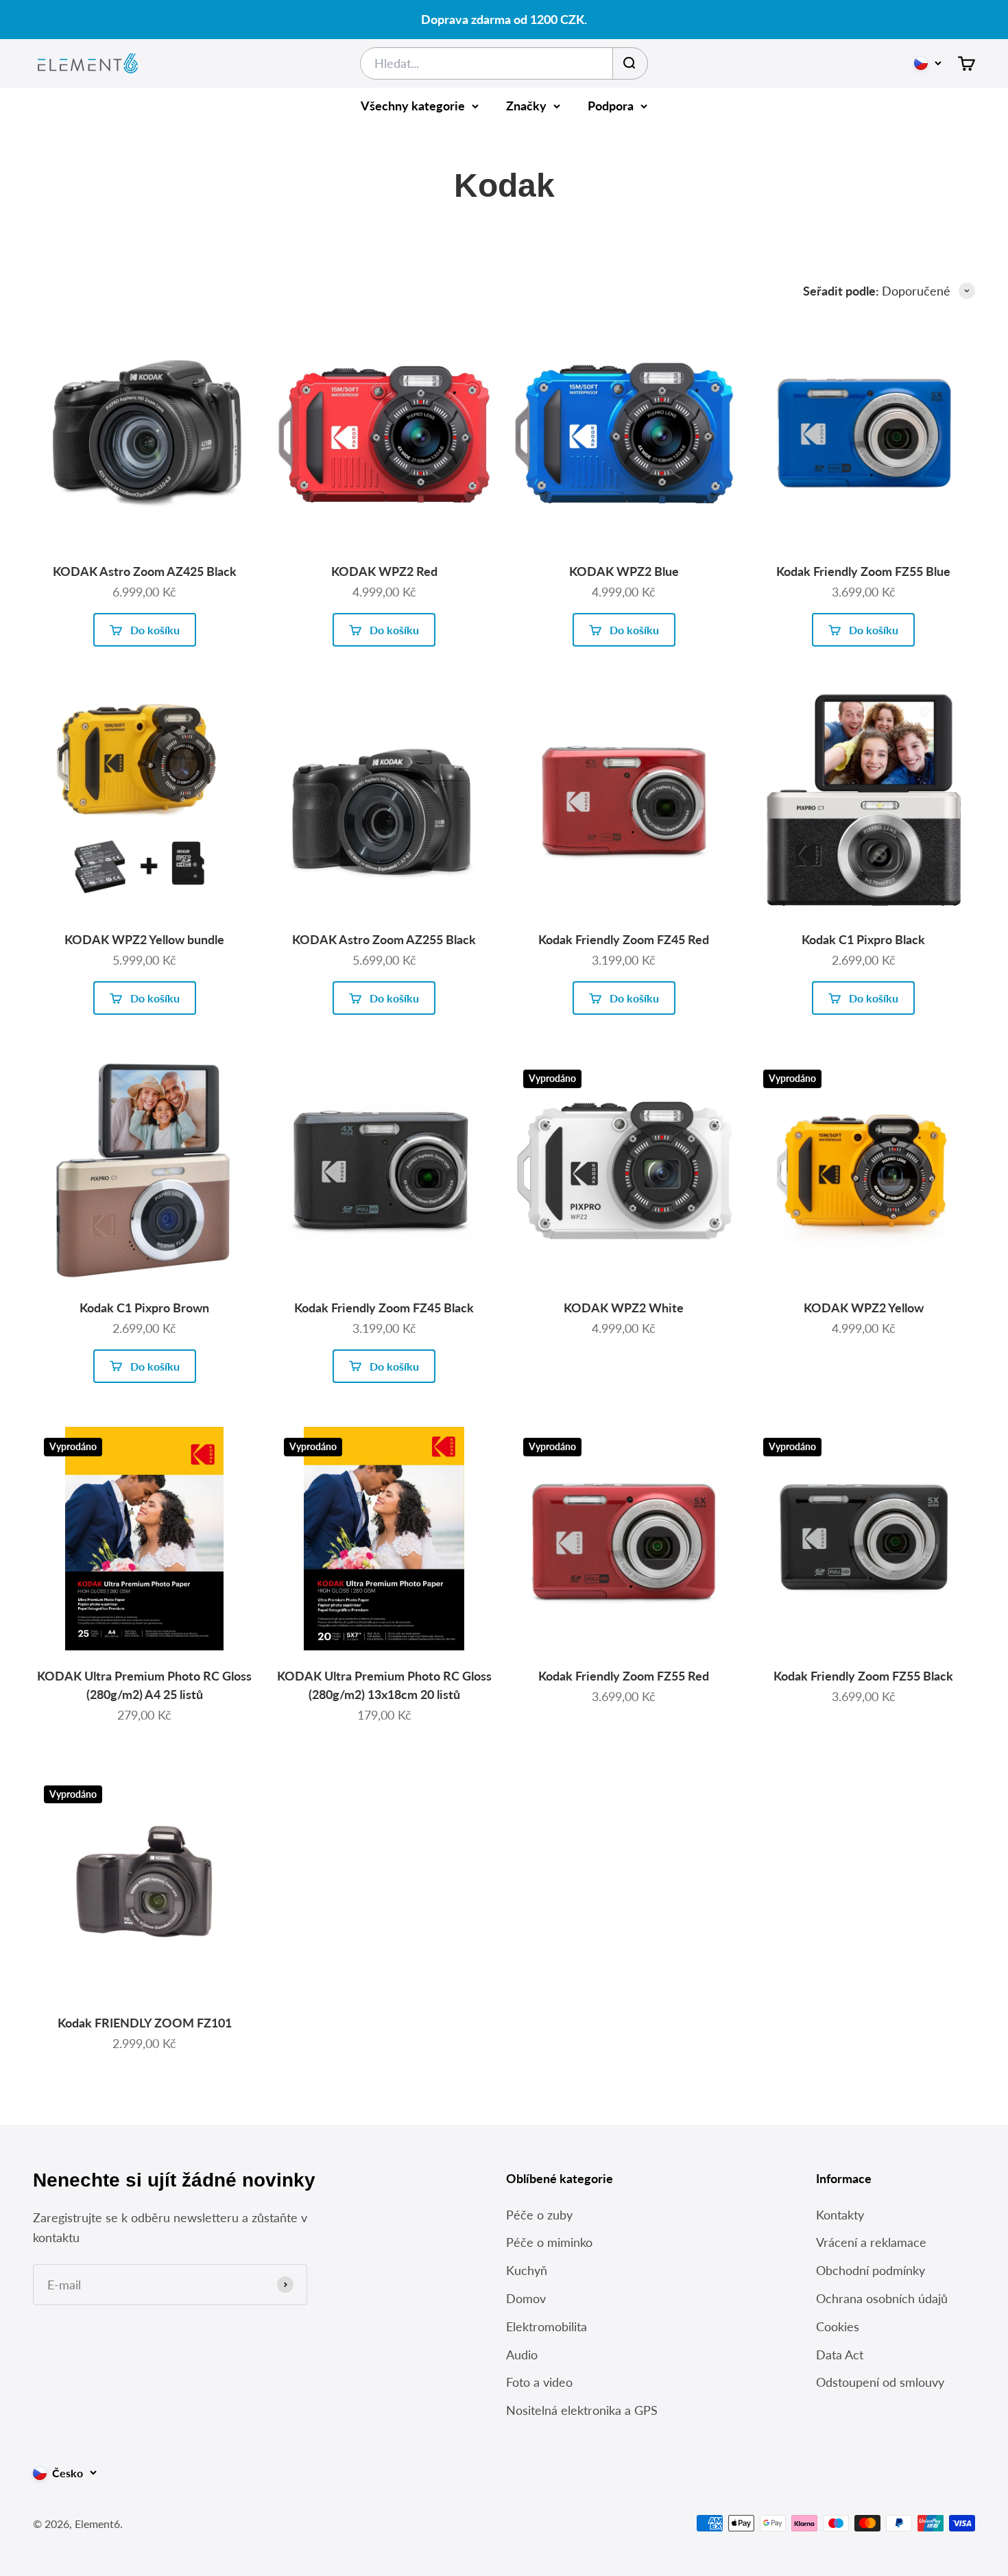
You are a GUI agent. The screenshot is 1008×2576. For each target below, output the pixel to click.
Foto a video (539, 2382)
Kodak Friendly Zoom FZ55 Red (624, 1676)
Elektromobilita (547, 2326)
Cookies (838, 2326)
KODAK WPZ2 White (624, 1308)
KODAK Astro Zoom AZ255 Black (384, 939)
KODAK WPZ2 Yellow (864, 1308)
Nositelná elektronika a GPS (582, 2410)
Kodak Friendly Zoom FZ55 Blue (863, 571)
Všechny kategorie (413, 106)
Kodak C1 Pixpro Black (863, 939)
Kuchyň (527, 2270)
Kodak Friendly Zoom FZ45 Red (624, 939)
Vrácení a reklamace (871, 2242)
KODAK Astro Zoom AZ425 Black (145, 571)
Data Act (840, 2355)
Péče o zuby (539, 2215)
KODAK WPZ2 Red (384, 571)
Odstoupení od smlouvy (880, 2382)
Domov (526, 2298)
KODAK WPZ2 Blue (624, 571)
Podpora (611, 106)
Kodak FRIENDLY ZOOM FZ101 (145, 2023)
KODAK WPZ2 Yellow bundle (144, 939)
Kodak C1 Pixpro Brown (144, 1308)
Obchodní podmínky (871, 2270)
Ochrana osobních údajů (882, 2298)
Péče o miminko (549, 2242)
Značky (526, 106)
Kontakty (840, 2215)
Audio (522, 2355)
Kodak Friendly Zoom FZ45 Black (384, 1308)
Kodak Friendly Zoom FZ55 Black (863, 1676)
